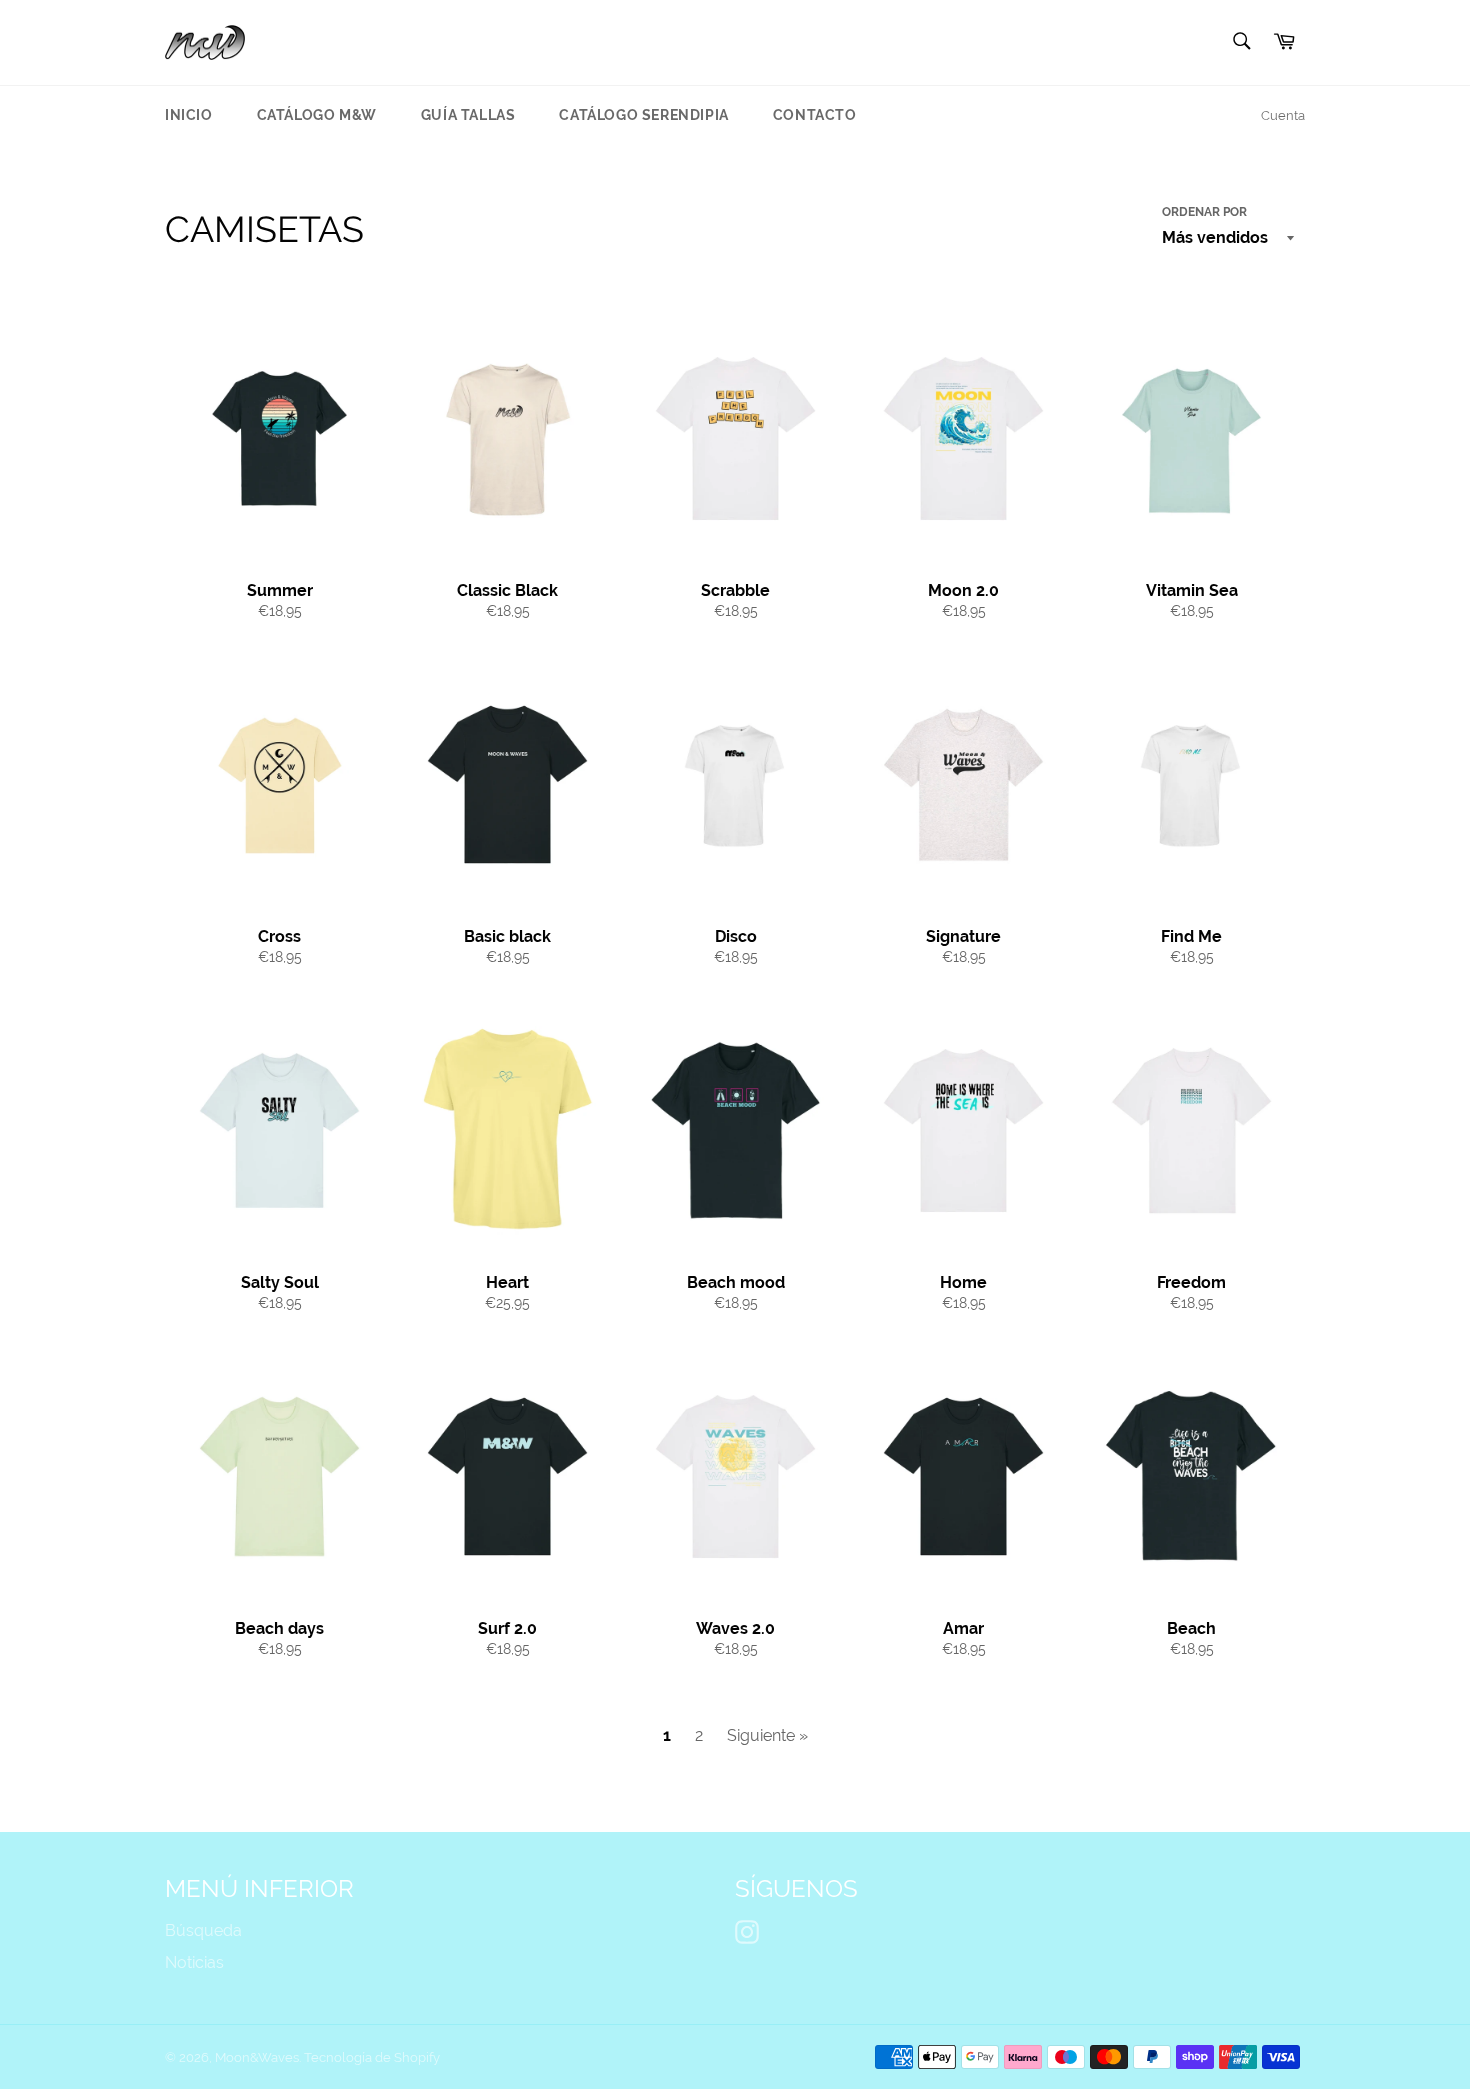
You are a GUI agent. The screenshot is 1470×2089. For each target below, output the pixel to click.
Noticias (194, 1962)
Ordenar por (1204, 212)
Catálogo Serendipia (643, 115)
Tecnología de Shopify (372, 2057)
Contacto (815, 115)
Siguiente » (767, 1735)
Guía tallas (468, 115)
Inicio (189, 115)
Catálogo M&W (317, 115)
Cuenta (1283, 115)
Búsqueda (203, 1930)
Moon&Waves (257, 2057)
